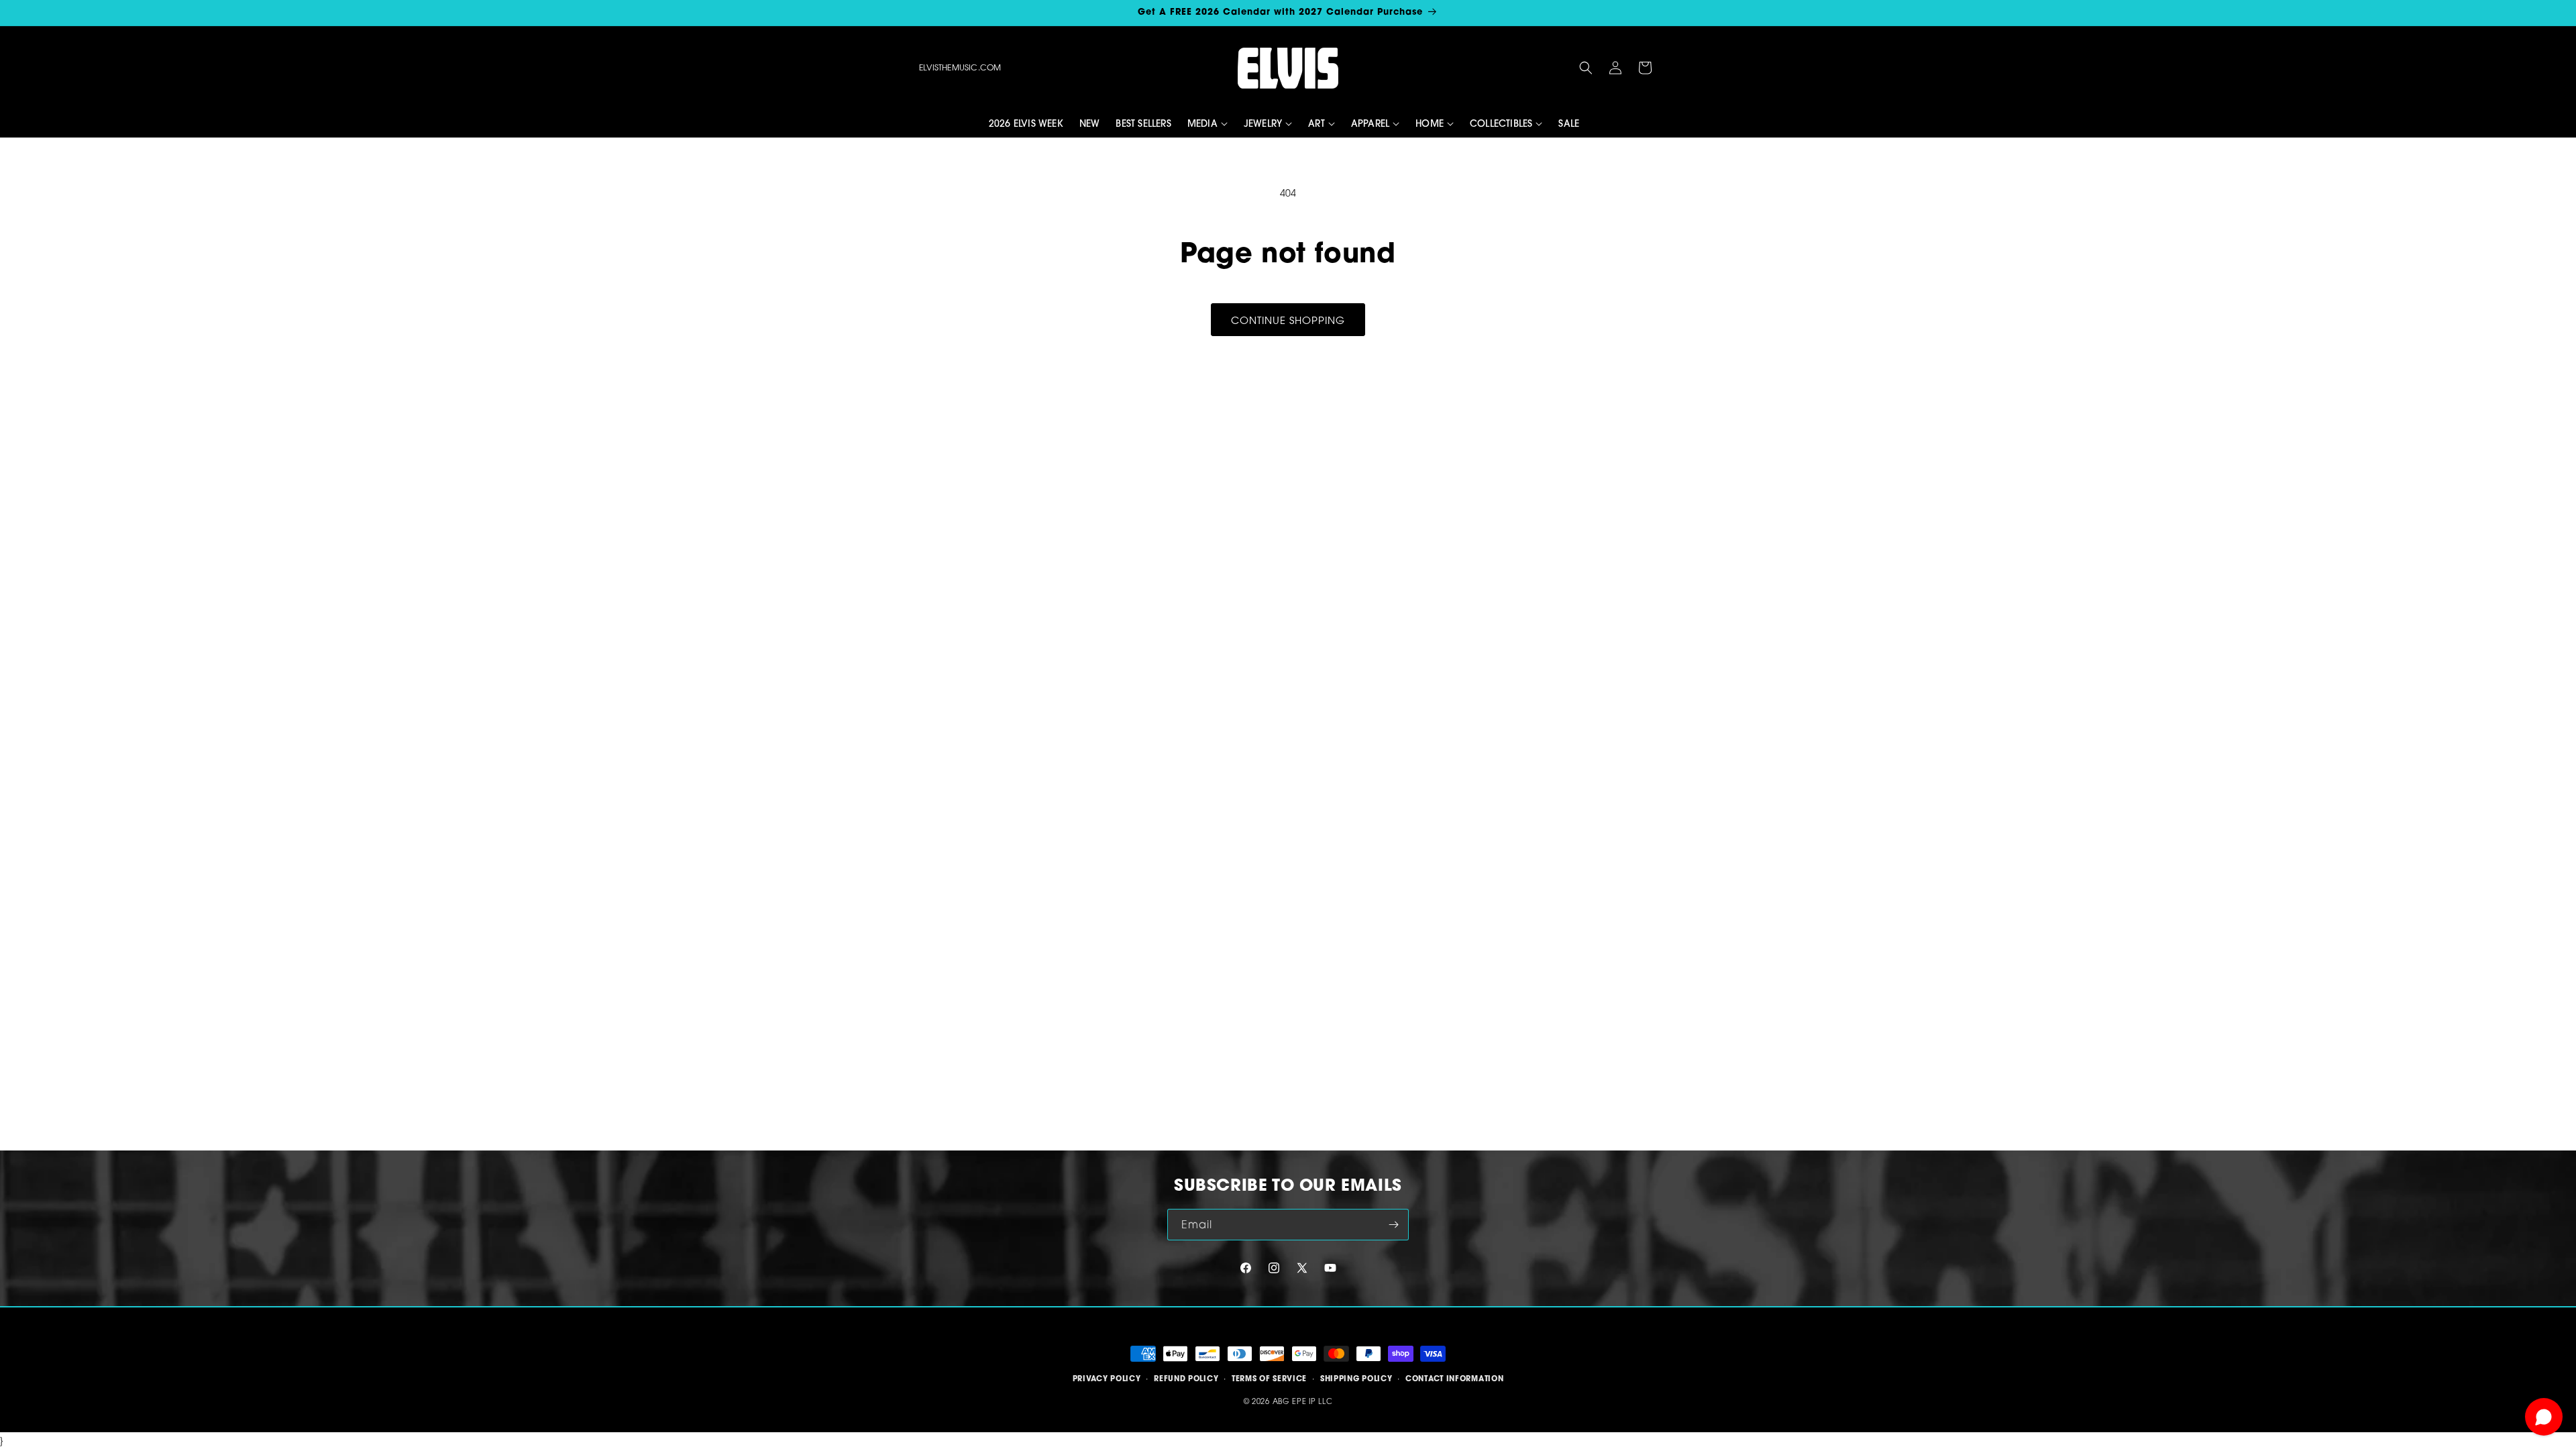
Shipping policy (1356, 1379)
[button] (1586, 68)
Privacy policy (1107, 1379)
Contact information (1454, 1379)
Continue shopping (1288, 320)
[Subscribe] (1393, 1225)
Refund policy (1186, 1379)
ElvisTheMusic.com (960, 67)
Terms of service (1269, 1379)
